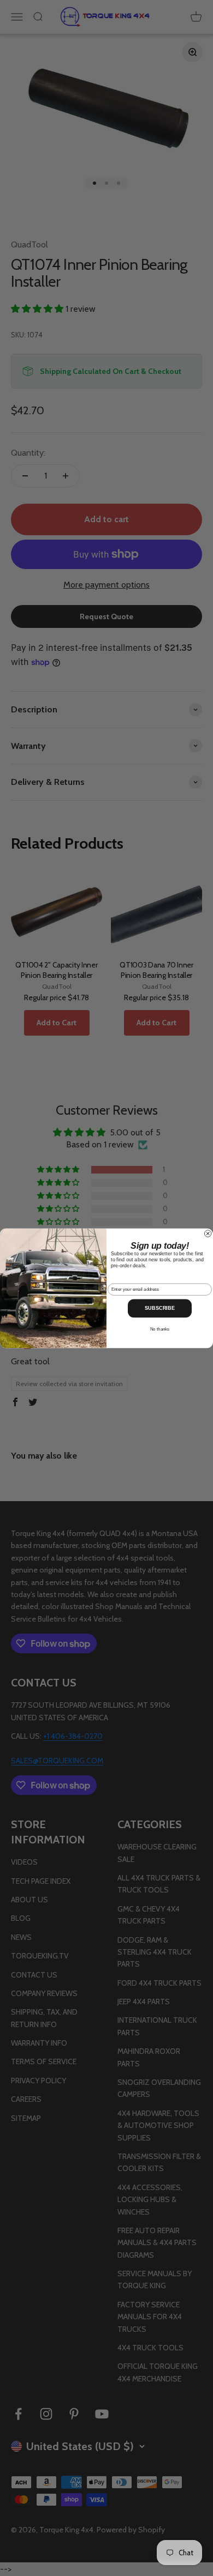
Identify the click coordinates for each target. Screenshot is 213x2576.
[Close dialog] (208, 1233)
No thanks (160, 1329)
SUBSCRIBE (160, 1308)
